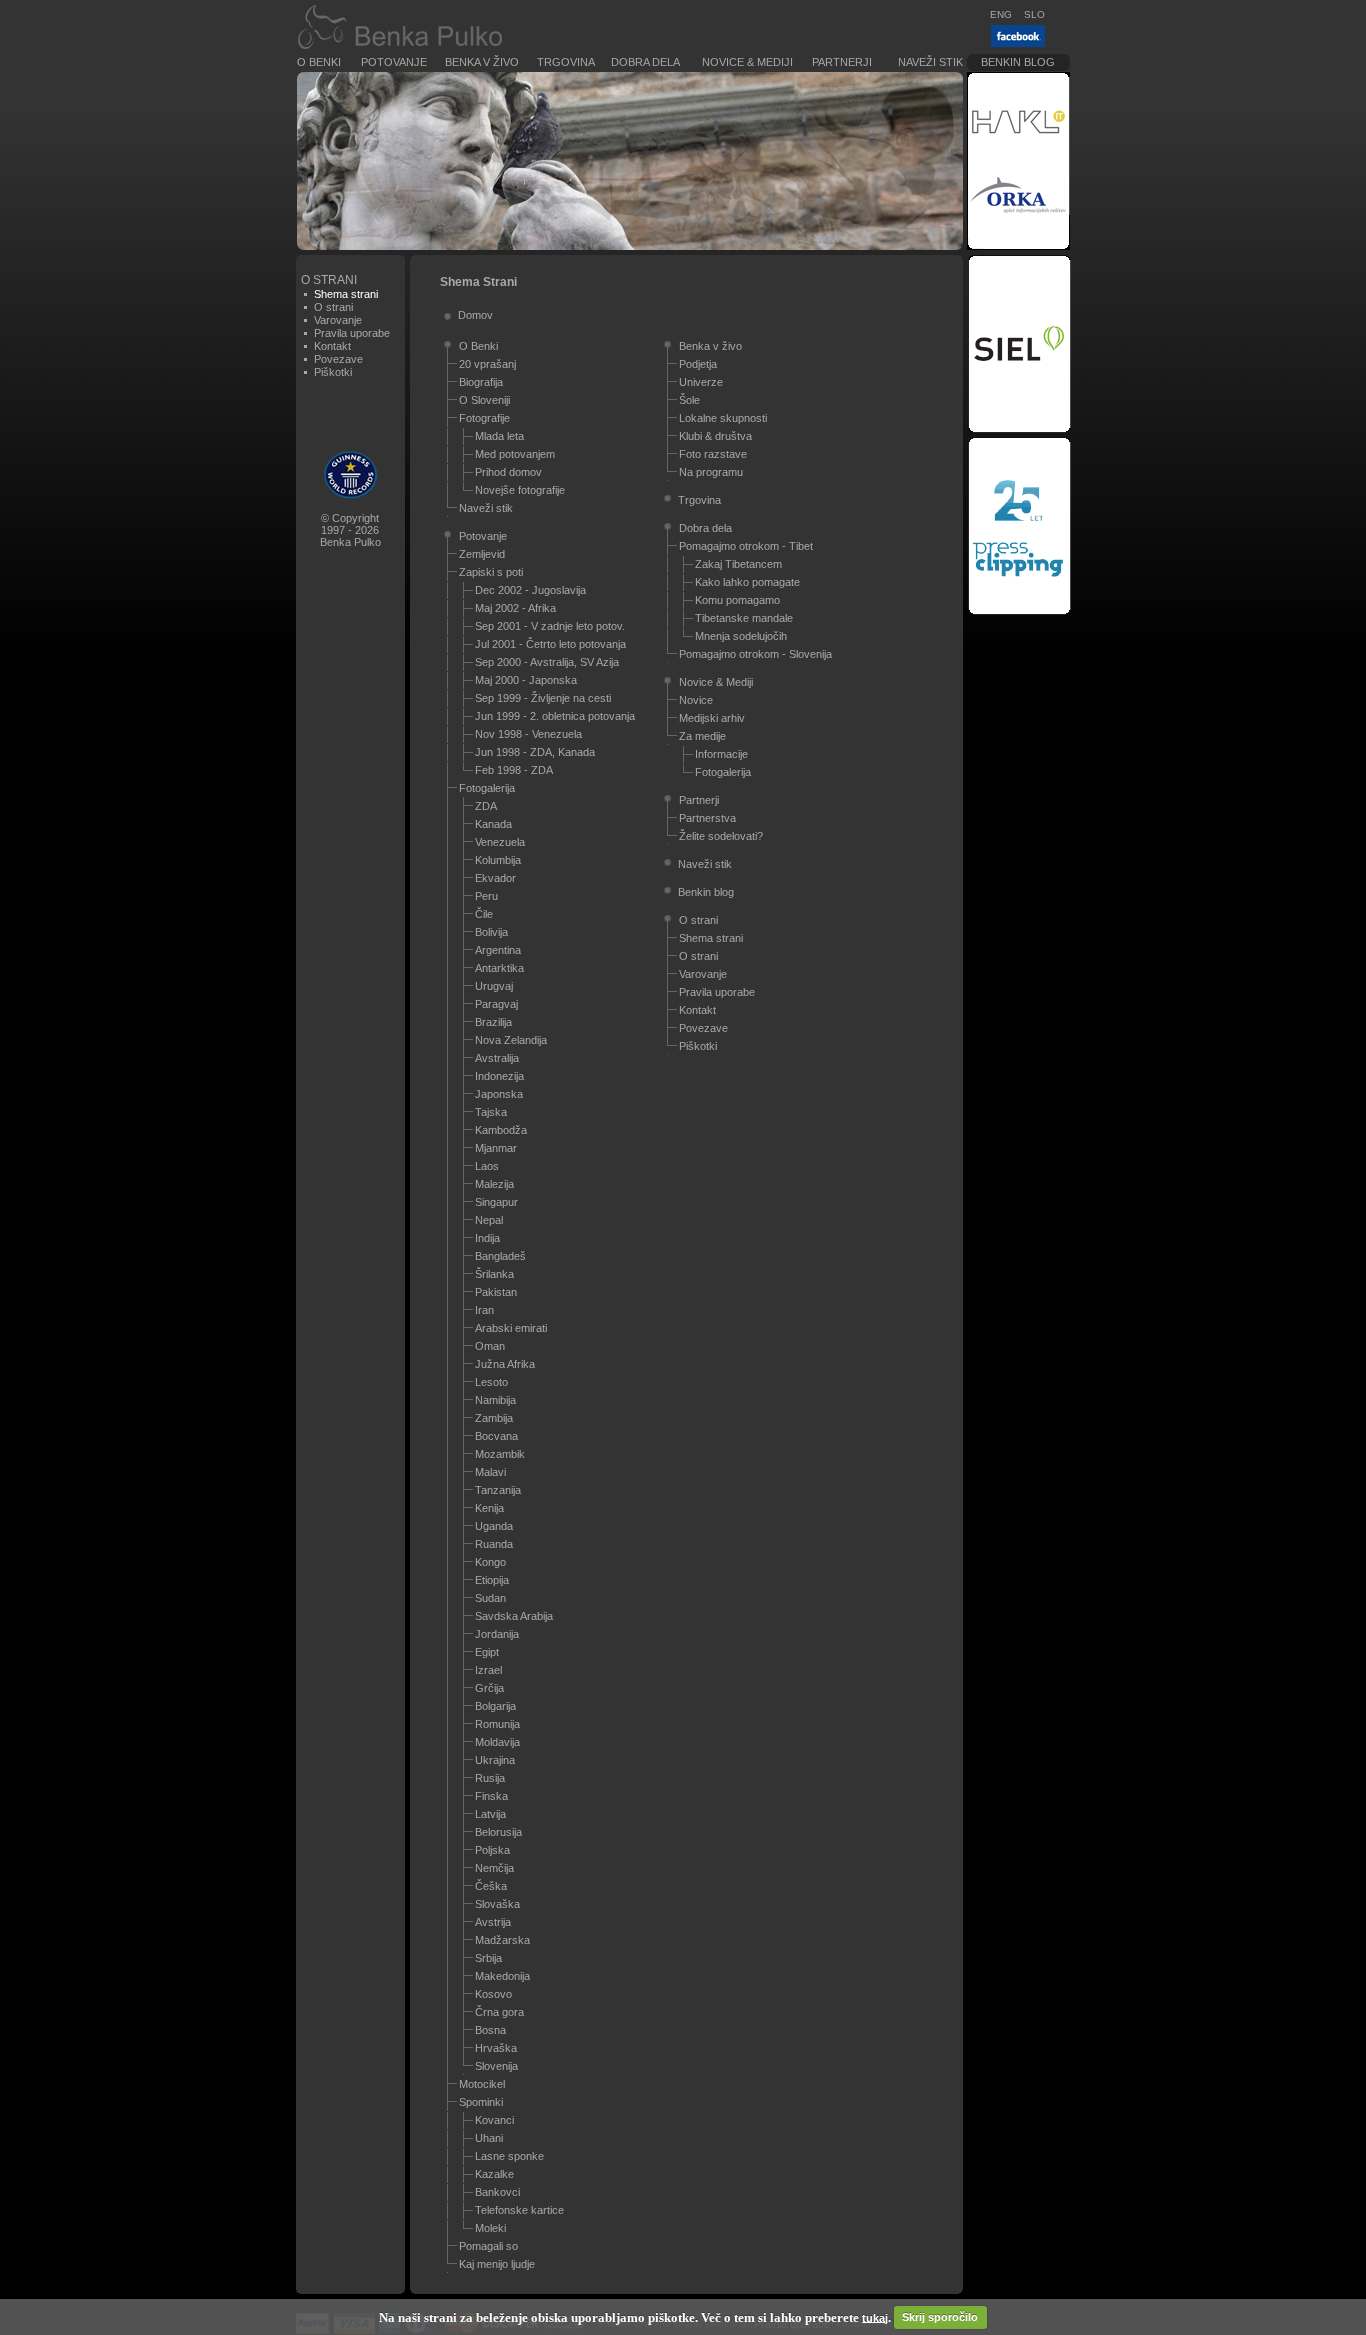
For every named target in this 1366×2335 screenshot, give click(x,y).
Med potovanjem (515, 454)
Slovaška (497, 1904)
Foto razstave (713, 454)
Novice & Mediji (747, 62)
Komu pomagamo (737, 600)
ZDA (486, 806)
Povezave (338, 359)
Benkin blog (1018, 62)
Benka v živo (482, 62)
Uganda (494, 1526)
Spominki (481, 2102)
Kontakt (332, 346)
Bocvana (496, 1436)
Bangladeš (500, 1256)
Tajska (491, 1112)
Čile (484, 914)
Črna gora (499, 2012)
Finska (491, 1796)
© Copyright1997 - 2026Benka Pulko (350, 530)
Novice (696, 700)
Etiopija (492, 1580)
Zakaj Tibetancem (738, 564)
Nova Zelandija (511, 1040)
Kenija (489, 1508)
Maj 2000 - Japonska (526, 680)
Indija (487, 1238)
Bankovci (497, 2192)
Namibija (495, 1400)
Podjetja (698, 364)
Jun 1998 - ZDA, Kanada (535, 752)
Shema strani (711, 938)
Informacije (721, 754)
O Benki (319, 62)
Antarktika (499, 968)
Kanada (493, 824)
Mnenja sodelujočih (741, 636)
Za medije (702, 736)
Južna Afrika (505, 1364)
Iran (484, 1310)
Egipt (487, 1652)
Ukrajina (495, 1760)
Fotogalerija (487, 788)
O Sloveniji (484, 400)
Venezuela (500, 842)
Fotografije (484, 418)
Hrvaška (496, 2048)
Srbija (488, 1958)
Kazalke (494, 2174)
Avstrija (493, 1922)
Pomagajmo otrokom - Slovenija (755, 654)
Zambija (494, 1418)
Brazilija (493, 1022)
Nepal (489, 1220)
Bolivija (491, 932)
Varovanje (338, 320)
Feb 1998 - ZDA (514, 770)
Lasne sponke (509, 2156)
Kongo (490, 1562)
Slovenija (496, 2066)
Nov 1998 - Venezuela (528, 734)
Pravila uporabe (352, 333)
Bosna (490, 2030)
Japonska (499, 1094)
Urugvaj (494, 986)
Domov (475, 315)
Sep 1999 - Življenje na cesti (543, 698)
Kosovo (493, 1994)
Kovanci (494, 2120)
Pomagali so (488, 2246)
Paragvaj (496, 1004)
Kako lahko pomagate (747, 582)
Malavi (490, 1472)
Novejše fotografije (520, 490)
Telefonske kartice (519, 2210)
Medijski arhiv (712, 718)
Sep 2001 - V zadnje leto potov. (550, 626)
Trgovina (566, 62)
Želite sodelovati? (721, 836)
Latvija (490, 1814)
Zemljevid (482, 554)
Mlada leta (499, 436)
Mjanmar (496, 1148)
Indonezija (499, 1076)
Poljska (492, 1850)
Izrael (488, 1670)
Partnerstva (707, 818)
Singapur (496, 1202)
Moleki (490, 2228)
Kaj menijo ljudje (497, 2264)
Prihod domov (508, 472)
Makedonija (502, 1976)
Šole (689, 400)
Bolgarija (495, 1706)
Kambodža (501, 1130)
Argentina (498, 950)
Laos (487, 1166)
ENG (1001, 14)
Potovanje (394, 62)
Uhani (489, 2138)
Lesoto (491, 1382)
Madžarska (502, 1940)
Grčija (489, 1688)
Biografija (481, 382)
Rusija (490, 1778)
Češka (491, 1886)
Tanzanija (498, 1490)
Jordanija (497, 1634)
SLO (1034, 14)
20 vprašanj (487, 364)
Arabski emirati (511, 1328)
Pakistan (496, 1292)
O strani (333, 307)
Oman (490, 1346)
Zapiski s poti (491, 572)
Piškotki (333, 372)
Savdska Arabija (514, 1616)
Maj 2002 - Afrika (515, 608)
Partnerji (842, 62)
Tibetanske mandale (744, 618)
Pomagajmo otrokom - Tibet (746, 546)
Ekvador (495, 878)
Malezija (494, 1184)
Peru (486, 896)
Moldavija (497, 1742)
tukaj (875, 2317)
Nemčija (494, 1868)
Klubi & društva (715, 436)
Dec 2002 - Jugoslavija (530, 590)
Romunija (497, 1724)
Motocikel (482, 2084)
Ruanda (494, 1544)
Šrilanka (494, 1274)
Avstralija (497, 1058)
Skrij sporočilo (940, 2317)
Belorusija (498, 1832)
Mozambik (500, 1454)
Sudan (490, 1598)
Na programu (711, 472)
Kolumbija (498, 860)
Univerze (701, 382)
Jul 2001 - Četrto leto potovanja (550, 644)
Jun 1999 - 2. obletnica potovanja (555, 716)
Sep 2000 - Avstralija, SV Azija (547, 662)
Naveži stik (930, 62)
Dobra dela (645, 62)
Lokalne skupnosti (723, 418)
